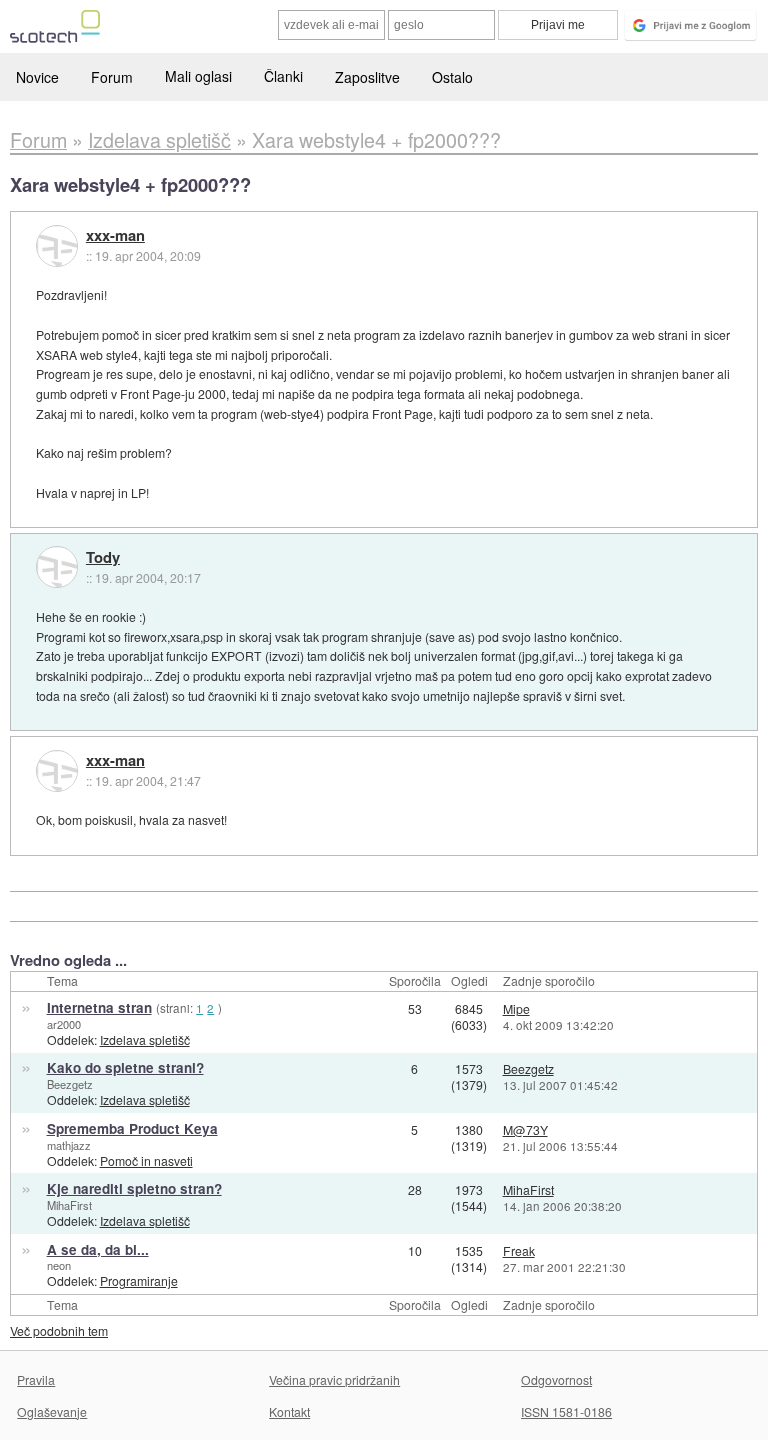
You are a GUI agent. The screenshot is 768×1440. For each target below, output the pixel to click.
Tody (103, 558)
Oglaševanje (52, 1411)
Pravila (36, 1379)
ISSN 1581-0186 (566, 1411)
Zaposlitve (367, 77)
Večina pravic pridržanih (334, 1379)
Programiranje (139, 1280)
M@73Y (525, 1129)
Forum (112, 77)
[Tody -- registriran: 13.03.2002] (57, 567)
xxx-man (115, 236)
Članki (283, 76)
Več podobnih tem (59, 1330)
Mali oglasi (198, 76)
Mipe (516, 1008)
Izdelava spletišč (145, 1039)
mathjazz (69, 1145)
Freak (519, 1250)
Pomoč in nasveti (146, 1160)
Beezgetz (70, 1084)
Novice (37, 77)
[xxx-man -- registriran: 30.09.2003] (57, 246)
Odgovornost (556, 1379)
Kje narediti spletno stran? (134, 1188)
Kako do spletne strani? (125, 1067)
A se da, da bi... (98, 1249)
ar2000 (64, 1024)
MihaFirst (69, 1205)
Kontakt (289, 1411)
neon (59, 1265)
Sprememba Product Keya (132, 1128)
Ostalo (452, 77)
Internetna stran (99, 1007)
